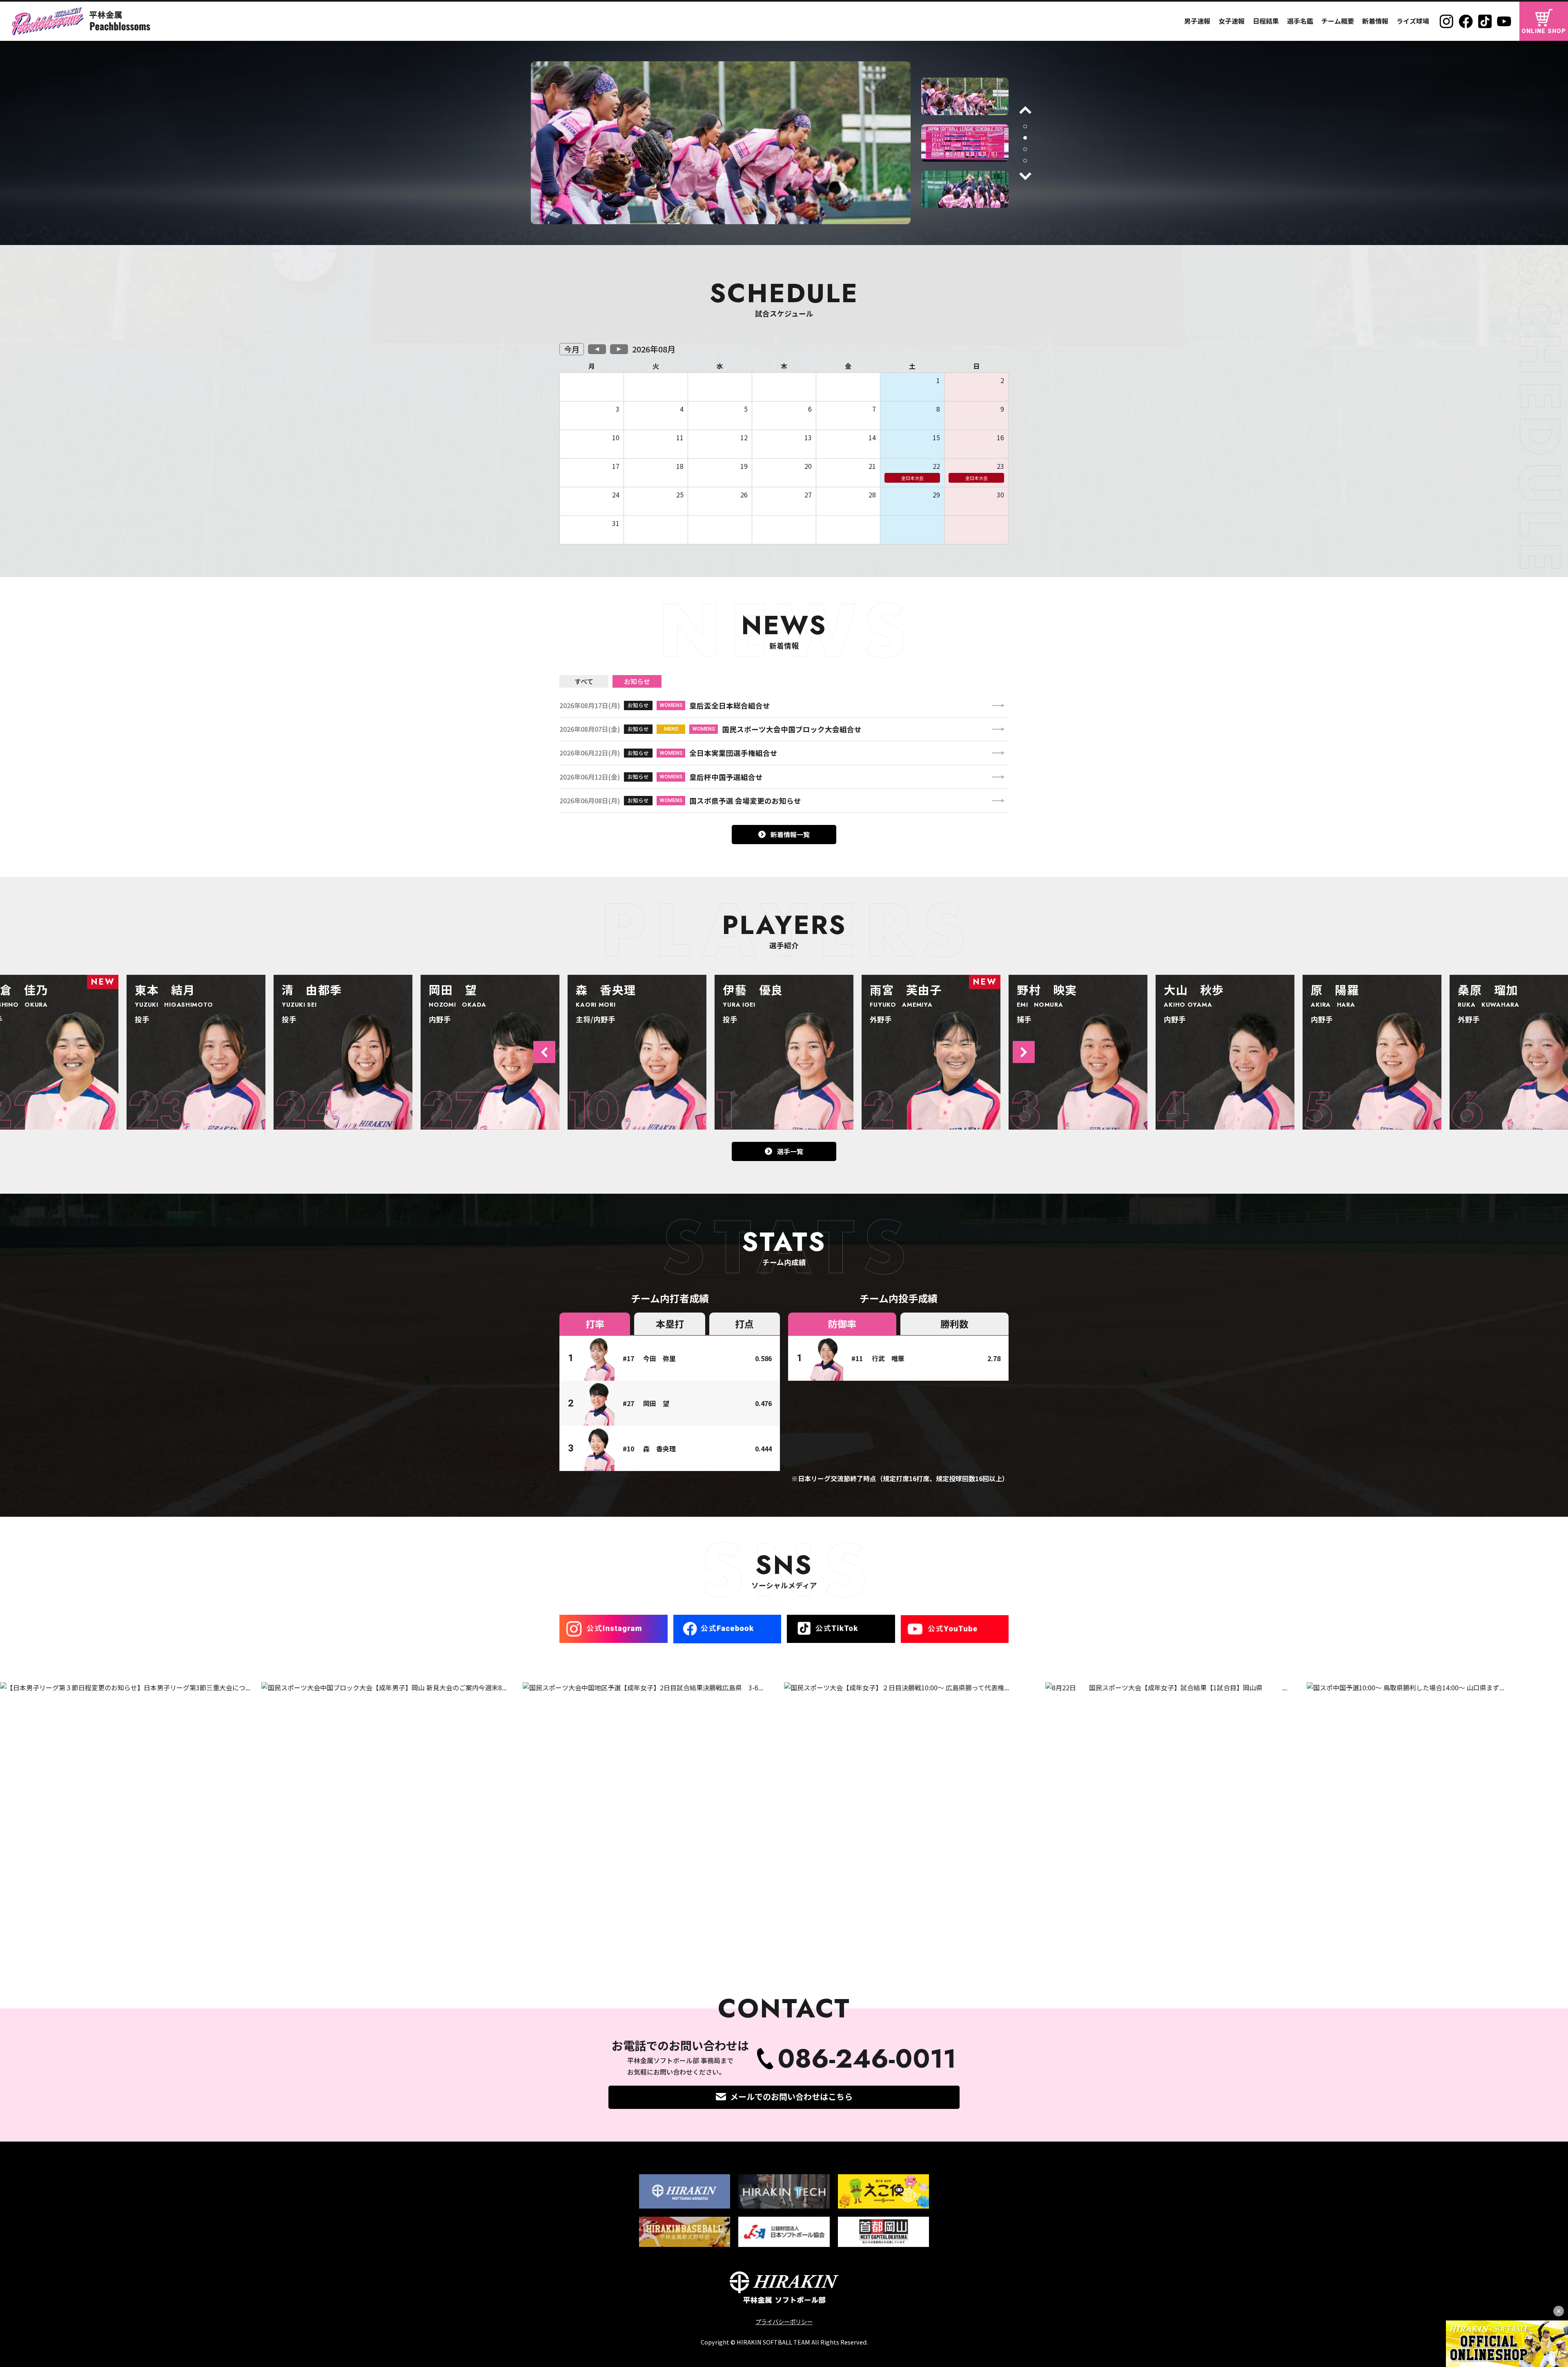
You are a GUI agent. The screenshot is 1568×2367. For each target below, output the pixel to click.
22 (936, 466)
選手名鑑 (1300, 21)
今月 (572, 349)
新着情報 (1375, 21)
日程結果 (1266, 21)
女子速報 (1232, 21)
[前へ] (1025, 110)
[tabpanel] (965, 96)
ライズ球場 (1413, 21)
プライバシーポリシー (784, 2321)
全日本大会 (912, 478)
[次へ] (1025, 176)
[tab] (1025, 126)
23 (1000, 466)
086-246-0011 (867, 2059)
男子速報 (1197, 21)
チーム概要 (1338, 21)
